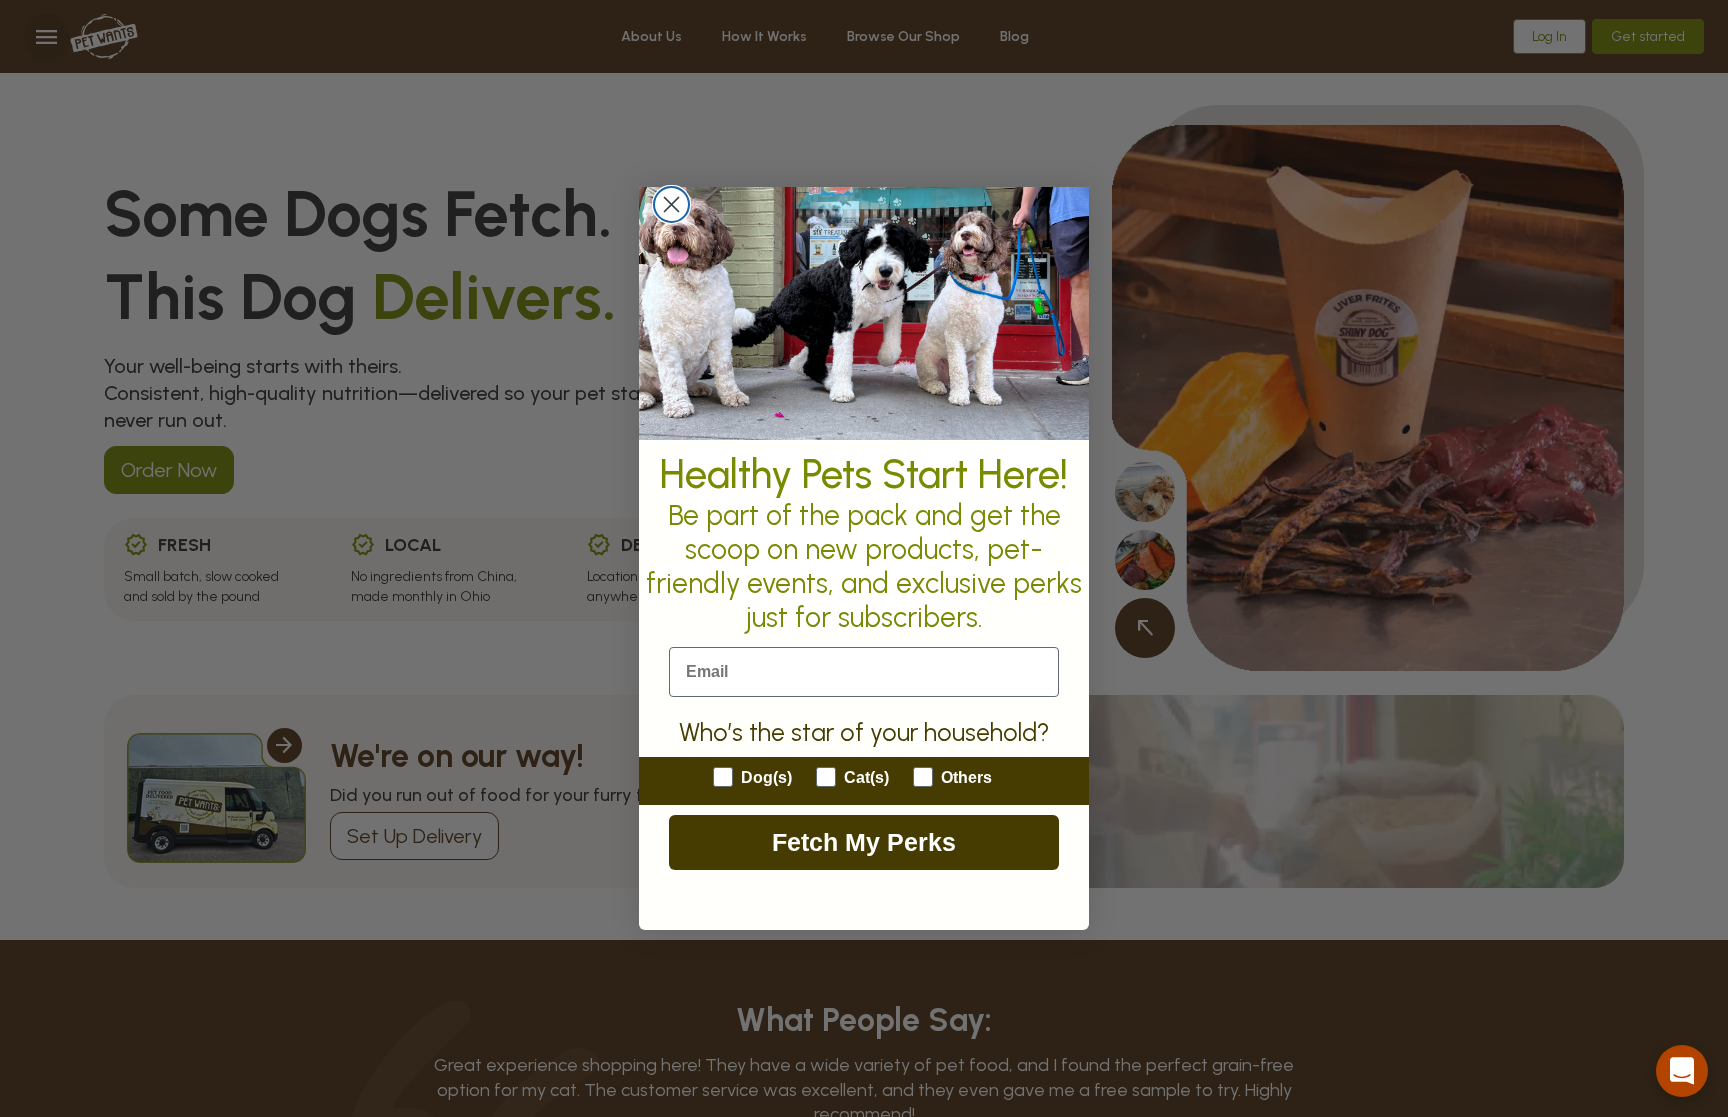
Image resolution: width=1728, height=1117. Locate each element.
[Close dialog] (671, 204)
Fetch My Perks (864, 842)
